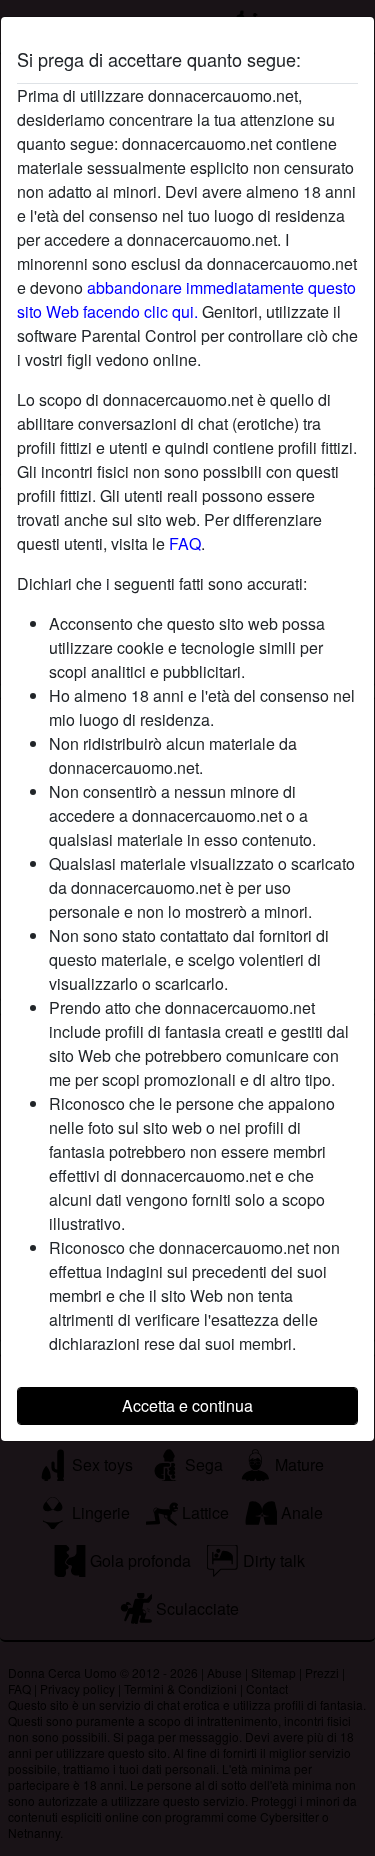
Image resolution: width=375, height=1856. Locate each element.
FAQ (185, 543)
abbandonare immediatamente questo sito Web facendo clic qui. (186, 299)
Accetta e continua (187, 1405)
